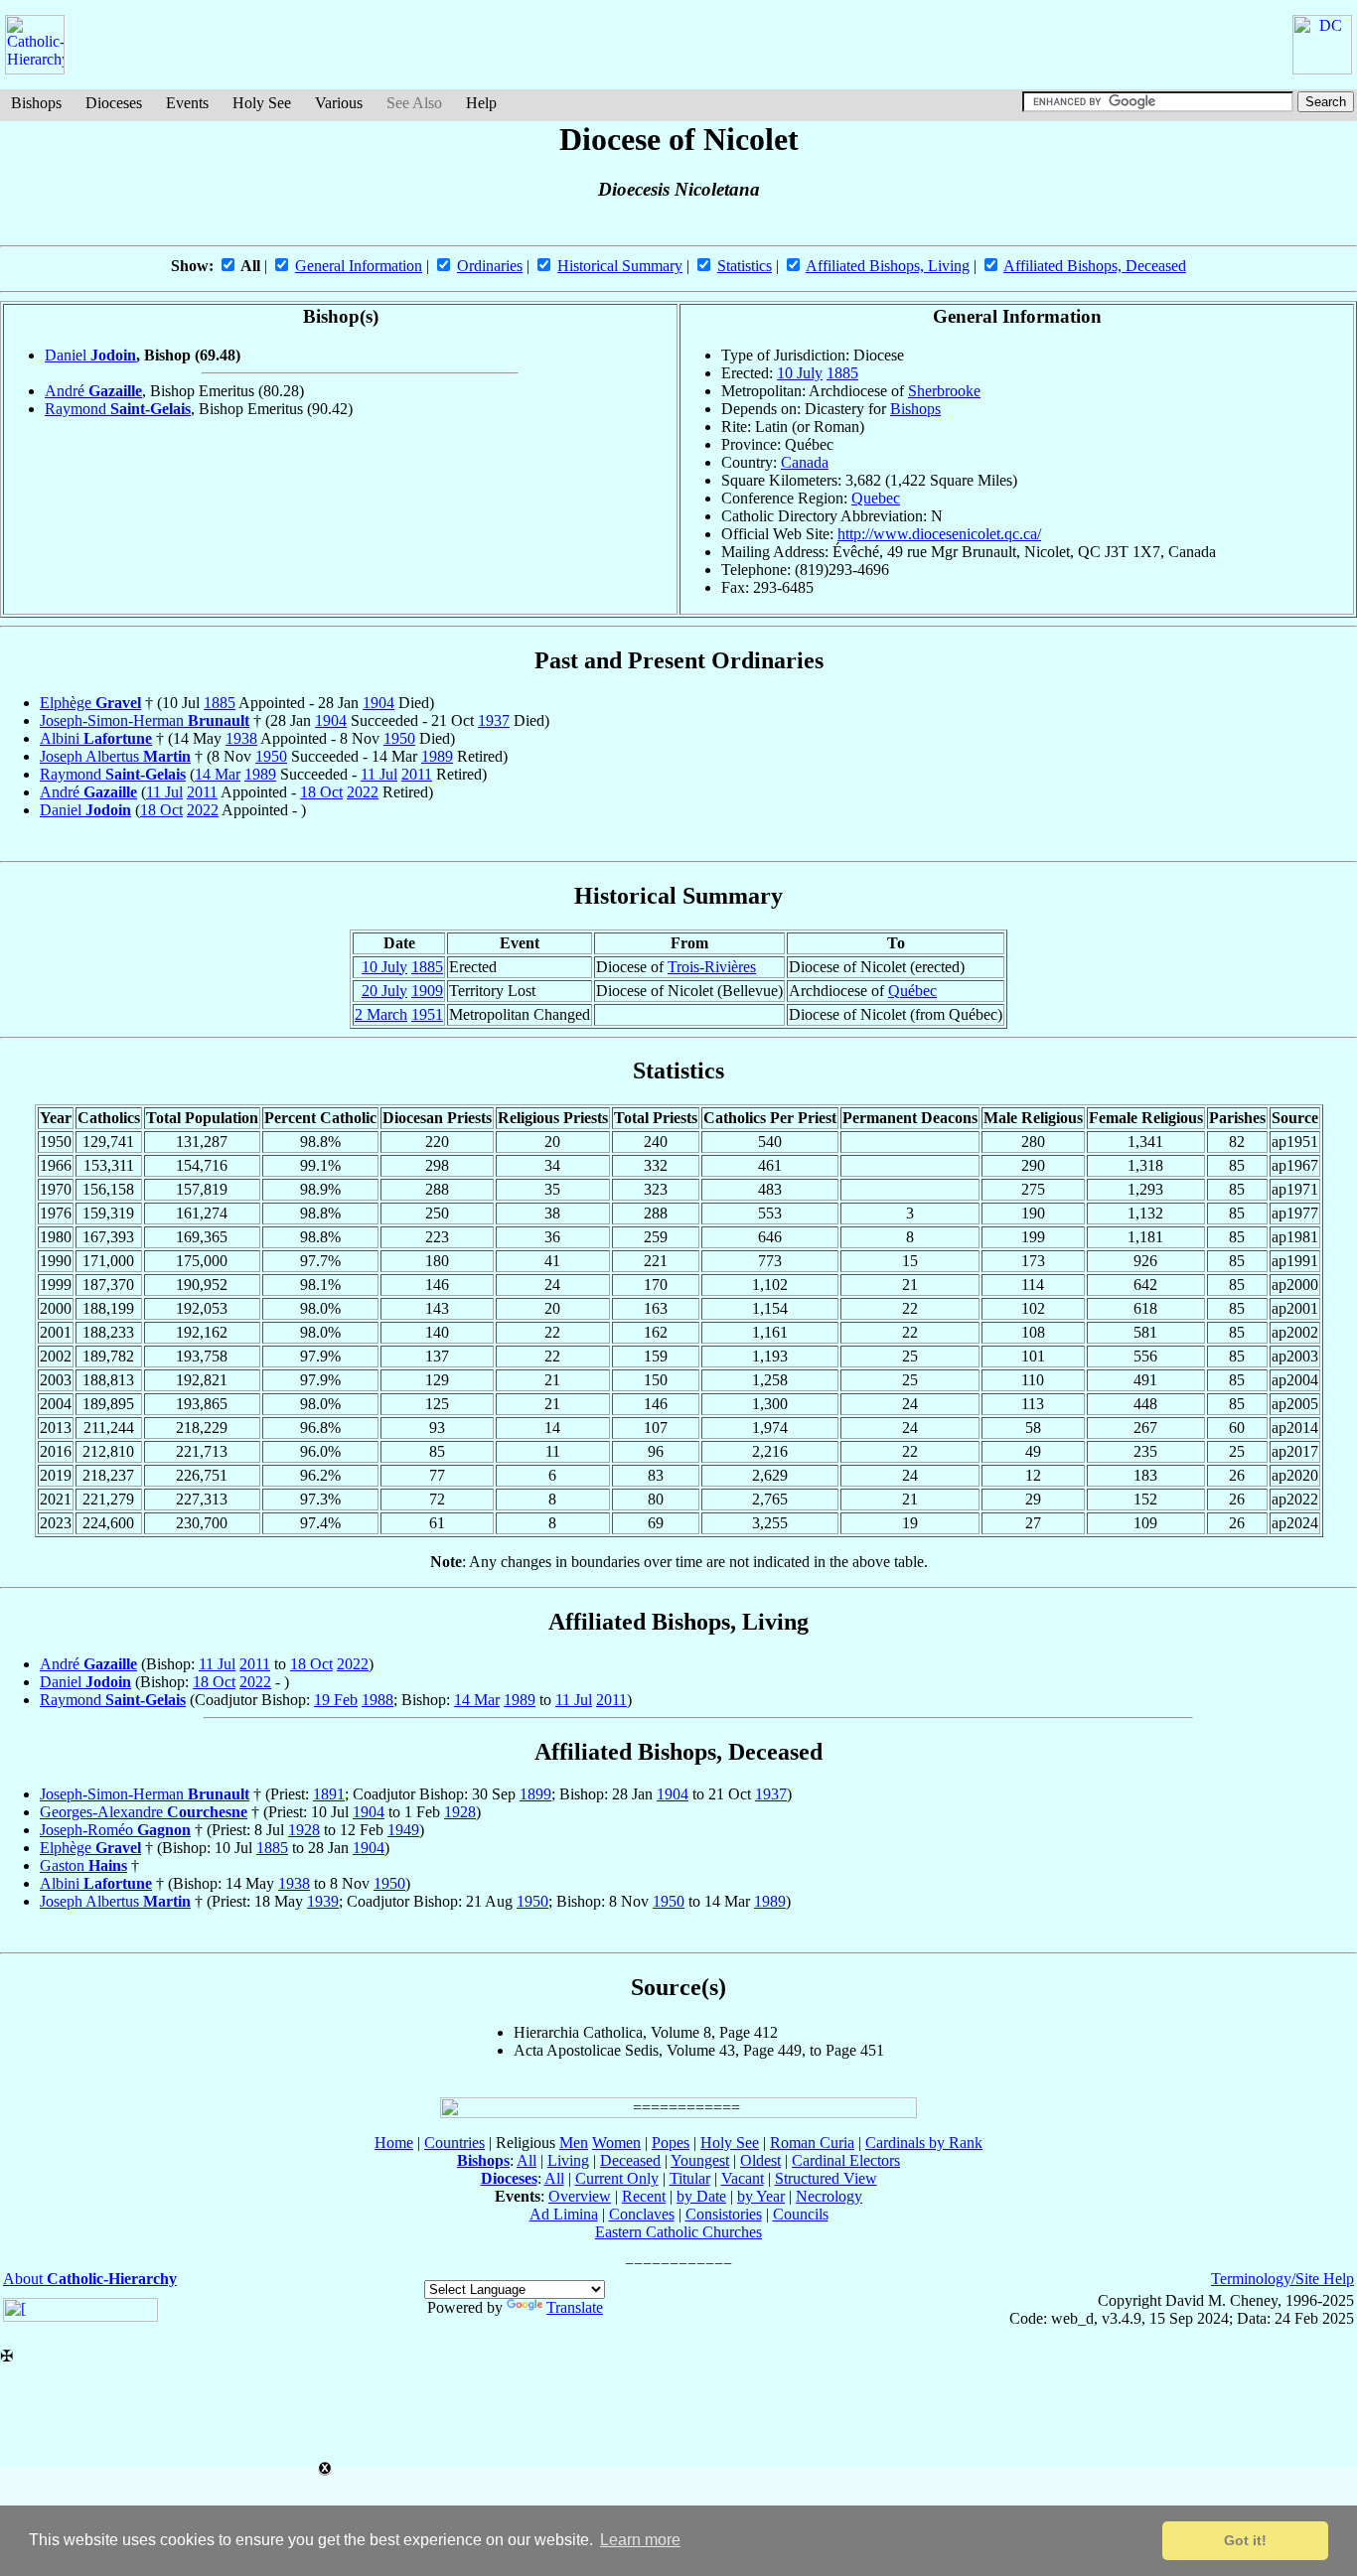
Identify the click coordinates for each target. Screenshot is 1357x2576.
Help (481, 103)
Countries (454, 2143)
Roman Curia (812, 2143)
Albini (96, 738)
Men (574, 2143)
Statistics (745, 266)
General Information (359, 266)
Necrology (829, 2196)
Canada (805, 462)
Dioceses (114, 103)
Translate (575, 2307)
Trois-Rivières (712, 967)
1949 (403, 1830)
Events (187, 103)
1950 (399, 738)
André (93, 391)
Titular (690, 2178)
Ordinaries (490, 266)
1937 (494, 720)
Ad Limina (564, 2214)
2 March (381, 1014)
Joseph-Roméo (115, 1830)
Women (616, 2143)
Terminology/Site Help (1282, 2279)
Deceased (630, 2160)
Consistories (724, 2214)
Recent (644, 2196)
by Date (701, 2196)
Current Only (617, 2178)
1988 (377, 1700)
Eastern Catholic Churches (678, 2232)
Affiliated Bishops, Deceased (1095, 266)
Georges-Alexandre (144, 1812)
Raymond (118, 409)
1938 (241, 738)
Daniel (90, 355)
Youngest (700, 2160)
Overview (580, 2196)
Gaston (83, 1865)
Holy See (262, 103)
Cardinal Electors (846, 2160)
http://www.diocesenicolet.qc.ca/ (939, 534)
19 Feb (336, 1700)
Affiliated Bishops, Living (888, 266)
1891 (329, 1794)
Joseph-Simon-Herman (145, 720)
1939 (323, 1901)
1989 (437, 756)
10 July (800, 373)
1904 (378, 703)
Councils (801, 2214)
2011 (417, 774)
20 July (384, 991)
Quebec (876, 498)
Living (568, 2160)
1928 (460, 1812)
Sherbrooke (944, 391)
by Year (761, 2196)
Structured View (826, 2178)
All (527, 2160)
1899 (535, 1794)
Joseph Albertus (115, 756)
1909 (427, 991)
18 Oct (321, 792)
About (90, 2279)
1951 (427, 1014)
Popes (671, 2143)
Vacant (743, 2178)
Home (394, 2143)
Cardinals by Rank (924, 2143)
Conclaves (642, 2214)
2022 (363, 792)
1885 (842, 373)
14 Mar (218, 774)
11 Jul (379, 774)
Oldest (760, 2160)
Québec (912, 991)
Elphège (90, 703)
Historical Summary (620, 266)
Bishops (36, 103)
